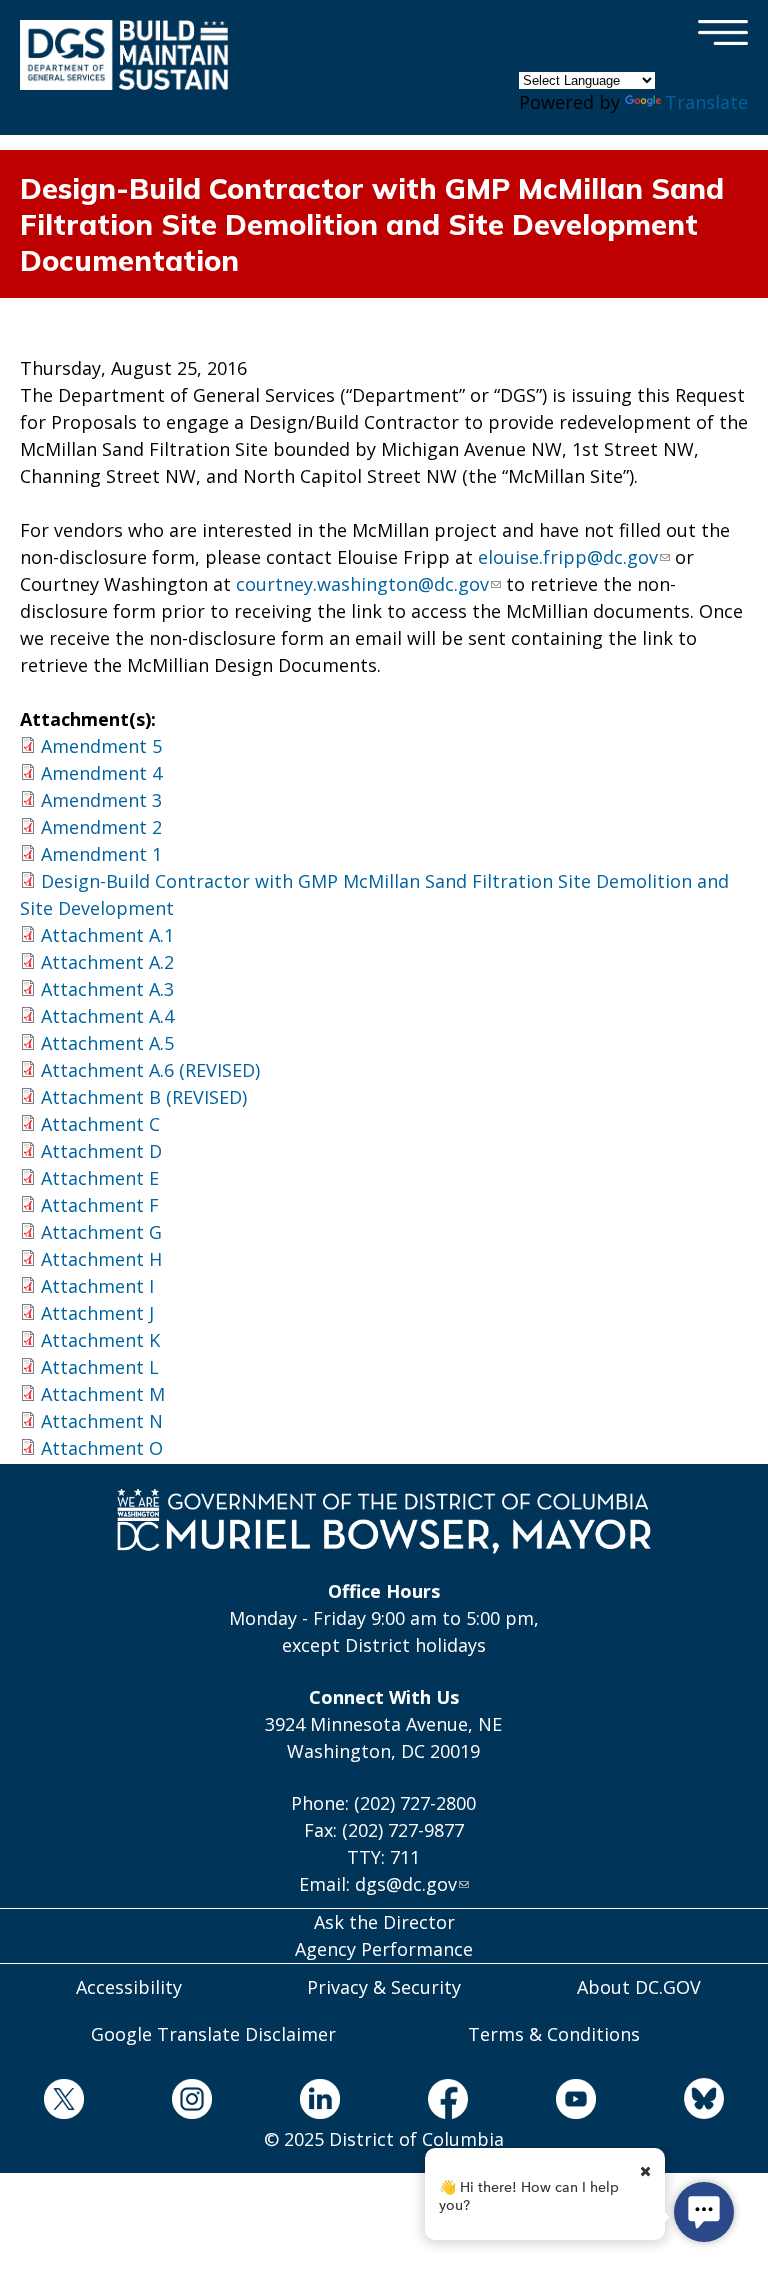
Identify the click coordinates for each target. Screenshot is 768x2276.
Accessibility (129, 1987)
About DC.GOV (639, 1987)
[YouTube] (576, 2102)
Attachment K (100, 1340)
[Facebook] (448, 2102)
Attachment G (101, 1232)
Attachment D (101, 1151)
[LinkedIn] (320, 2102)
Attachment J (97, 1313)
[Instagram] (192, 2102)
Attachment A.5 (107, 1043)
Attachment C (100, 1124)
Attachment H (101, 1259)
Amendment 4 (101, 773)
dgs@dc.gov (406, 1884)
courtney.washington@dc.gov (362, 584)
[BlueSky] (704, 2101)
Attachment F (100, 1205)
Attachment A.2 (107, 962)
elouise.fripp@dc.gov (568, 557)
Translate (706, 102)
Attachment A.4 (107, 1016)
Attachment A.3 (107, 989)
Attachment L (100, 1367)
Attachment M (103, 1394)
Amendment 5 (101, 746)
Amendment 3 (101, 800)
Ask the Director (384, 1922)
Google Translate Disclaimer (213, 2034)
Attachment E (100, 1178)
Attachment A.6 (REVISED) (150, 1070)
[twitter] (64, 2102)
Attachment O (102, 1448)
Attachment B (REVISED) (144, 1097)
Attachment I (97, 1286)
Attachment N (102, 1421)
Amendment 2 (101, 827)
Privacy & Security (384, 1987)
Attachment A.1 (107, 935)
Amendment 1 (101, 854)
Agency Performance (384, 1949)
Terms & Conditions (554, 2034)
